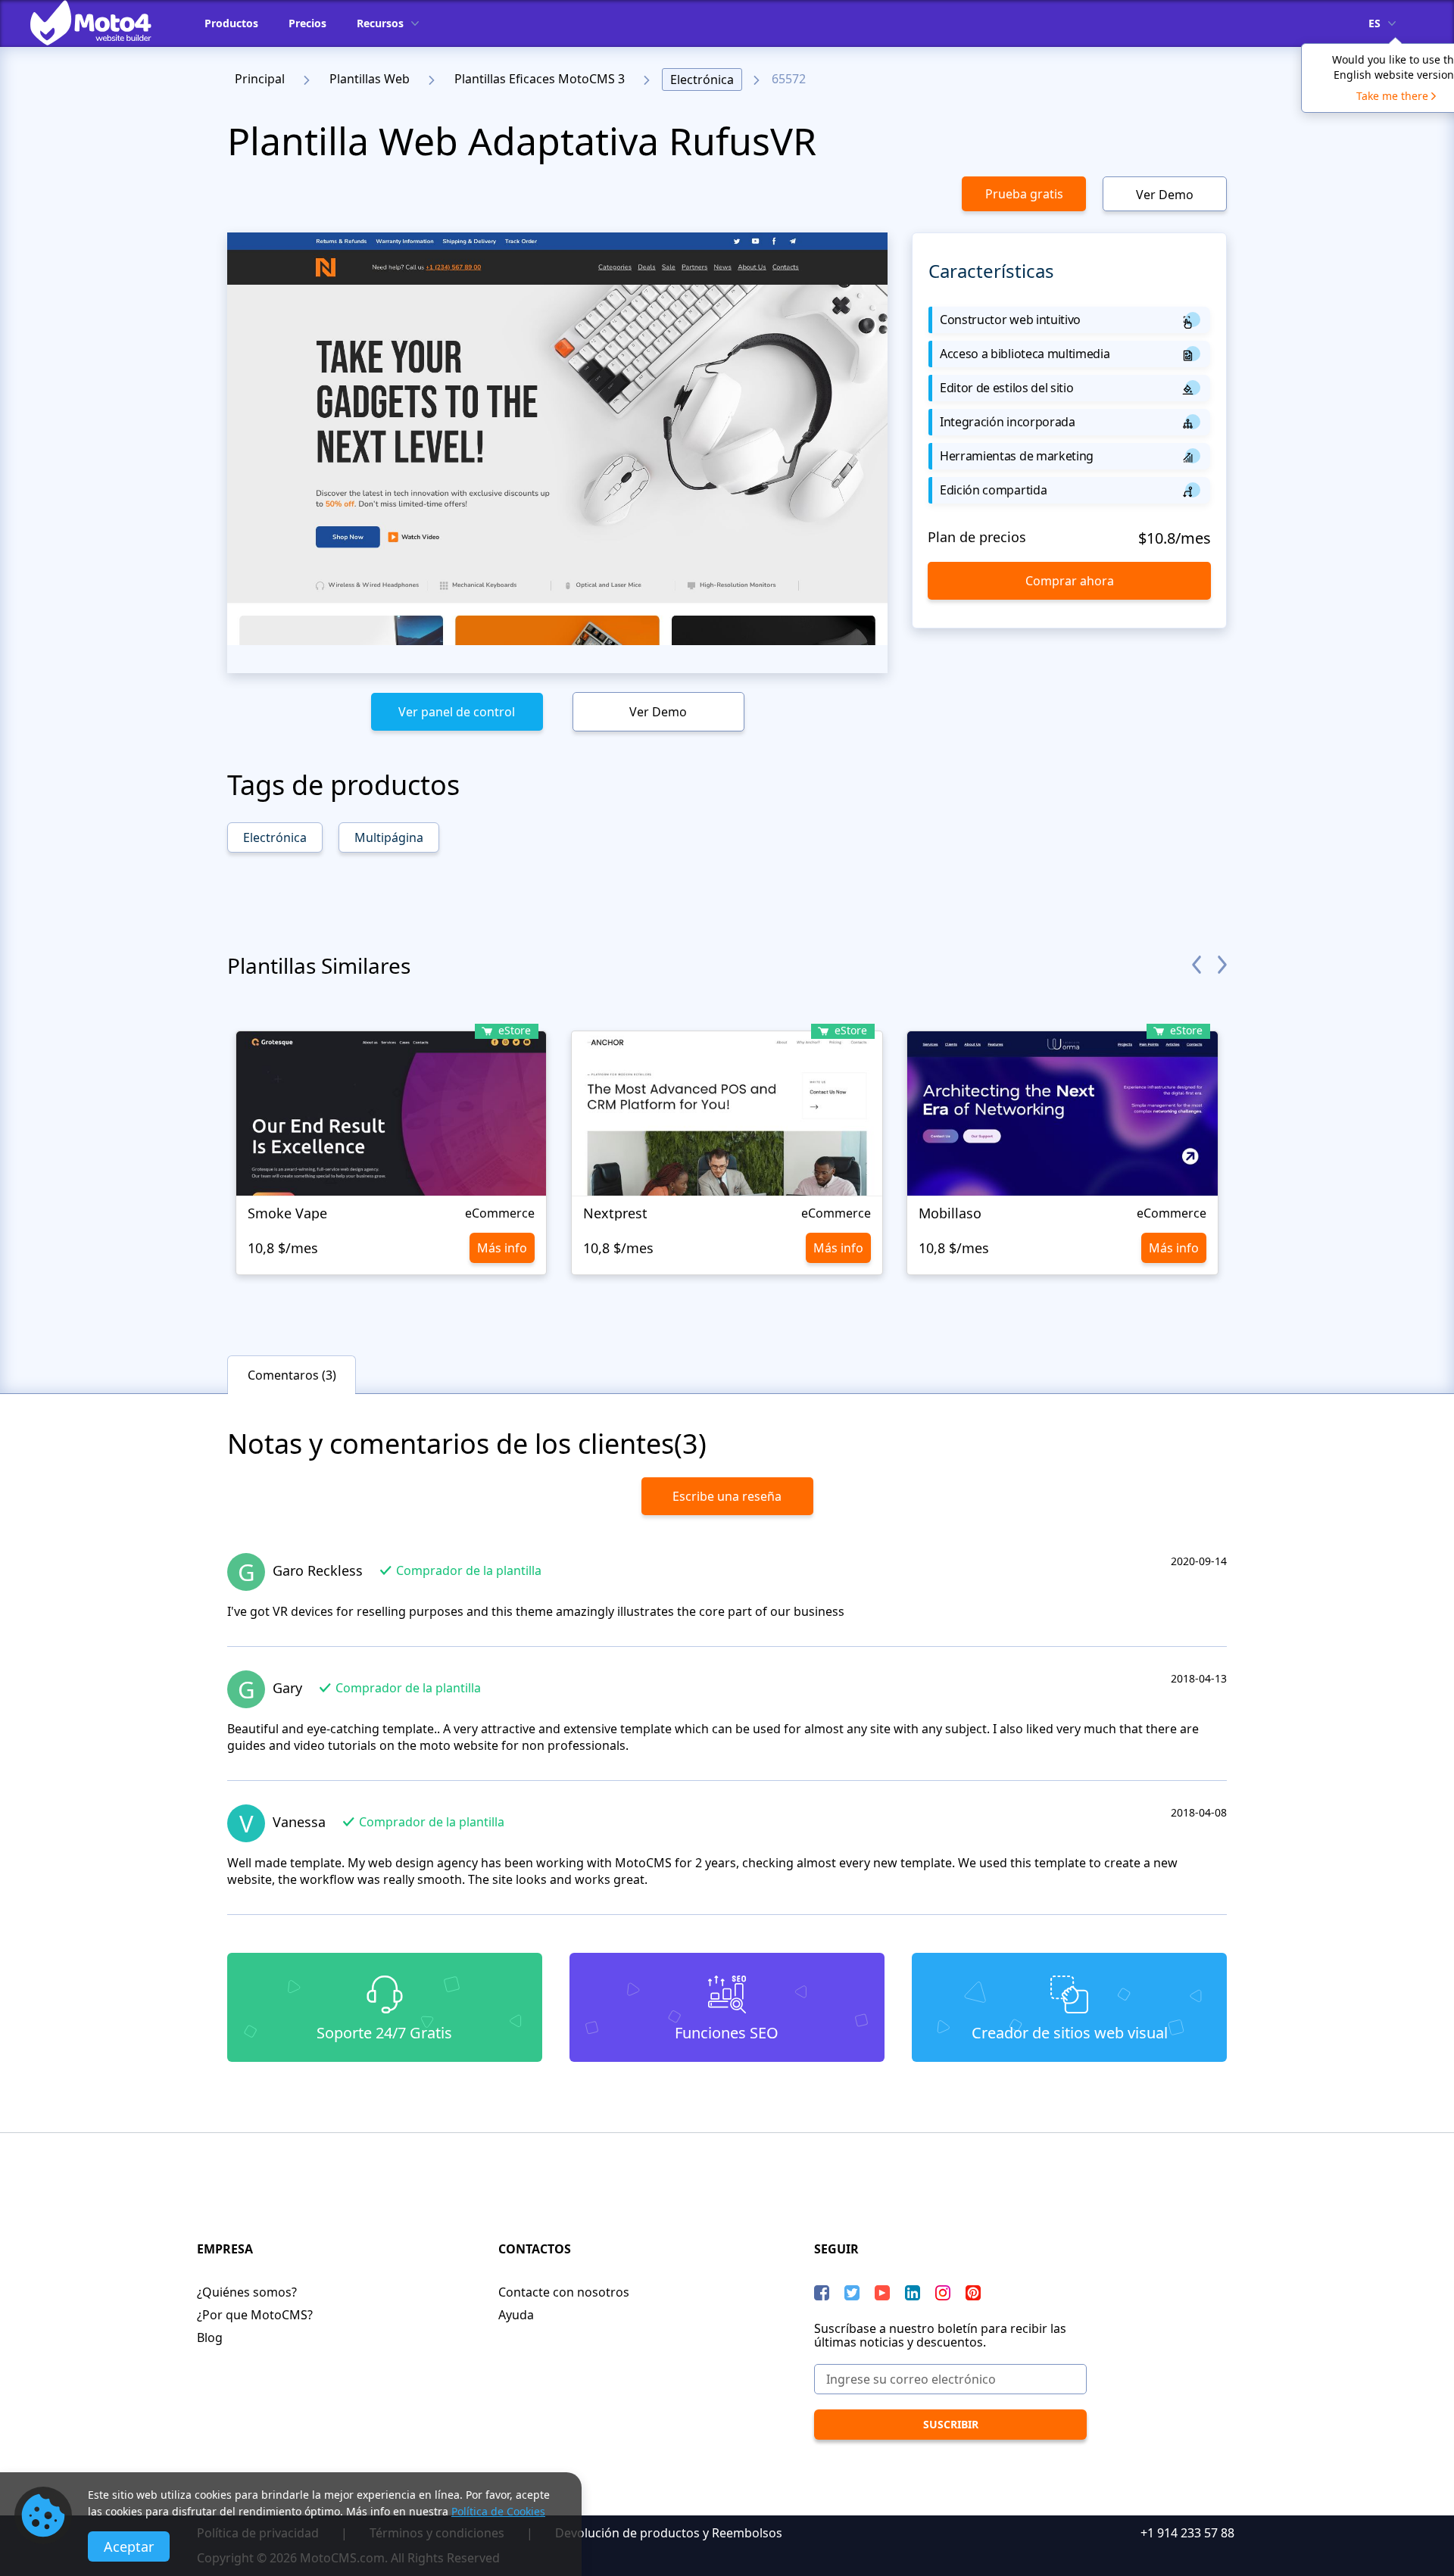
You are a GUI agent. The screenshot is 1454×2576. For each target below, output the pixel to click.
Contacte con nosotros (564, 2292)
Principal (260, 79)
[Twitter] (852, 2293)
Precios (307, 23)
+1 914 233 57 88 (1187, 2533)
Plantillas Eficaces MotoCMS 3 (540, 79)
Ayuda (516, 2315)
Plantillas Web (370, 79)
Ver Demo (1165, 195)
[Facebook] (822, 2293)
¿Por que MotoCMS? (255, 2315)
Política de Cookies (498, 2511)
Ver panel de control (457, 712)
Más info (502, 1248)
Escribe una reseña (727, 1496)
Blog (210, 2337)
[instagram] (943, 2293)
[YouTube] (882, 2293)
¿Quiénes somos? (247, 2292)
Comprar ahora (1070, 581)
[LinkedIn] (913, 2293)
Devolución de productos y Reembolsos (669, 2533)
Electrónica (702, 80)
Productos (231, 23)
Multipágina (389, 837)
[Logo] (102, 23)
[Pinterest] (973, 2293)
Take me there (1392, 96)
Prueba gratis (1024, 194)
